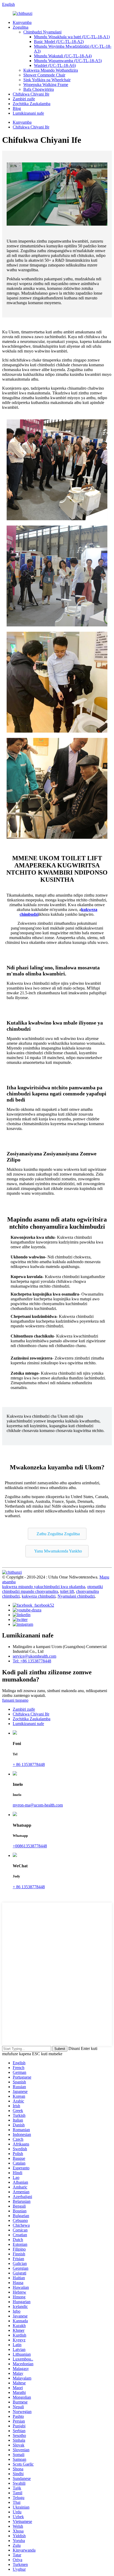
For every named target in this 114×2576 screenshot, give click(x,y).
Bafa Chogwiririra (39, 89)
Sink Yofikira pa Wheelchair (47, 80)
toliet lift (67, 1591)
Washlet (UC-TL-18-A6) (55, 65)
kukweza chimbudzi (39, 1596)
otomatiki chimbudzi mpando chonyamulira (52, 1589)
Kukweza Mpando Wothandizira (51, 70)
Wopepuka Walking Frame (46, 85)
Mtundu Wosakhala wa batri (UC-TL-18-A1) (72, 37)
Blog (17, 108)
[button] (57, 1534)
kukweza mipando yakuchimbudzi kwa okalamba (44, 1587)
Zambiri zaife (24, 99)
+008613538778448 (30, 1846)
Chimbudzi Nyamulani (42, 32)
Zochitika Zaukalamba (32, 104)
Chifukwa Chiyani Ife (31, 94)
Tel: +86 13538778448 (32, 1661)
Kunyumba (22, 22)
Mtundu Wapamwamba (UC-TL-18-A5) (68, 61)
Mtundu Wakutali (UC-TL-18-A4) (63, 56)
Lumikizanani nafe (28, 113)
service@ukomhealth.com (34, 1656)
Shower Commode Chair (44, 75)
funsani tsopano (15, 1700)
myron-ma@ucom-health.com (38, 1805)
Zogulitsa (21, 27)
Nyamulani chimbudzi (76, 1596)
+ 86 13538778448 (29, 1764)
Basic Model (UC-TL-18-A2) (59, 42)
